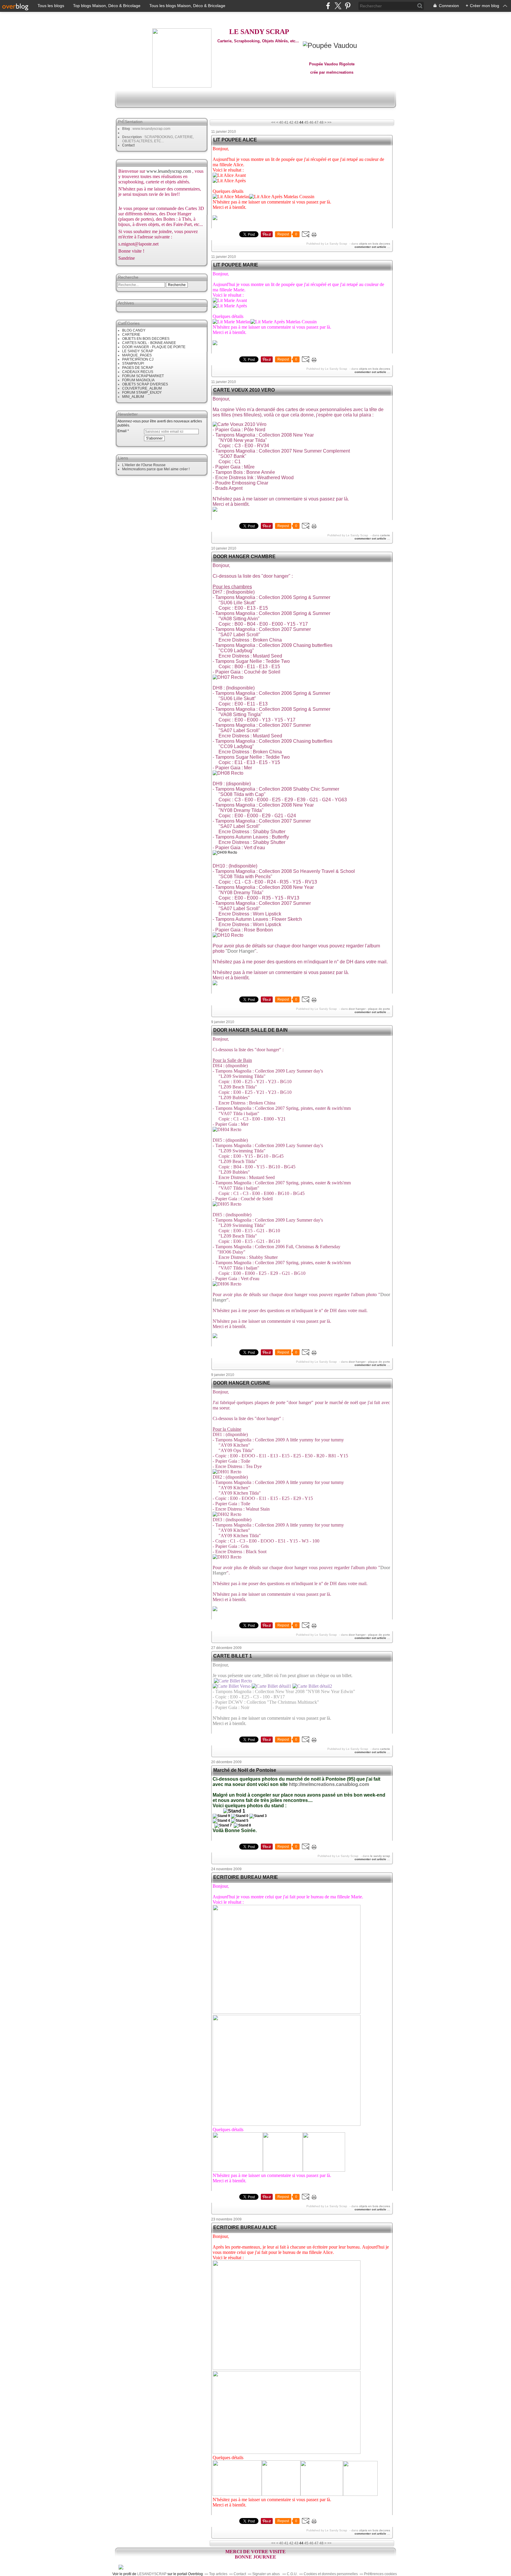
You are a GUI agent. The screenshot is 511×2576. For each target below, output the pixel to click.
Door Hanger (241, 951)
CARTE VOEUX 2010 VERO (244, 390)
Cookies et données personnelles (331, 2574)
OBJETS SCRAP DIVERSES (145, 384)
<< (273, 122)
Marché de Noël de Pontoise (245, 1770)
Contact (128, 145)
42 (291, 122)
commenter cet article (371, 247)
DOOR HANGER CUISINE (242, 1383)
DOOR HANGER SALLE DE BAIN (250, 1030)
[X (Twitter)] (338, 6)
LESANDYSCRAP (152, 2574)
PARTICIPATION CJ (138, 359)
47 (316, 122)
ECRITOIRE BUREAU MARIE (246, 1877)
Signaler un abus (266, 2574)
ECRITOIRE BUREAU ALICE (245, 2227)
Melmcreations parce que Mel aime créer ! (156, 469)
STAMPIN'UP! (133, 364)
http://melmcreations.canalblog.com (329, 1784)
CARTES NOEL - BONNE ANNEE (149, 343)
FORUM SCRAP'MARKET (143, 376)
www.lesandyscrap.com (169, 171)
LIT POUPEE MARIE (236, 265)
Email (122, 431)
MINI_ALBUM (133, 397)
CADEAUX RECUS (138, 372)
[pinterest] (348, 6)
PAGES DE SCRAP (138, 368)
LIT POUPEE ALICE (235, 140)
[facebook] (328, 6)
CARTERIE (131, 335)
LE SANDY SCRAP (138, 351)
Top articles (218, 2574)
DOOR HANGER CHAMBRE (244, 557)
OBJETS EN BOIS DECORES (146, 339)
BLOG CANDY (134, 330)
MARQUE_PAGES (137, 355)
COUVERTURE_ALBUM (142, 388)
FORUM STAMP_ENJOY (142, 393)
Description (132, 137)
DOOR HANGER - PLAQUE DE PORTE (154, 347)
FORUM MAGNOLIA (138, 380)
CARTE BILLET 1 (233, 1656)
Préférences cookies (380, 2574)
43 (296, 122)
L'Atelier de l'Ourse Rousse (144, 465)
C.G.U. (292, 2574)
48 (321, 122)
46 (311, 122)
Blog (126, 129)
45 (306, 122)
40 (281, 122)
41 (286, 122)
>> (329, 122)
